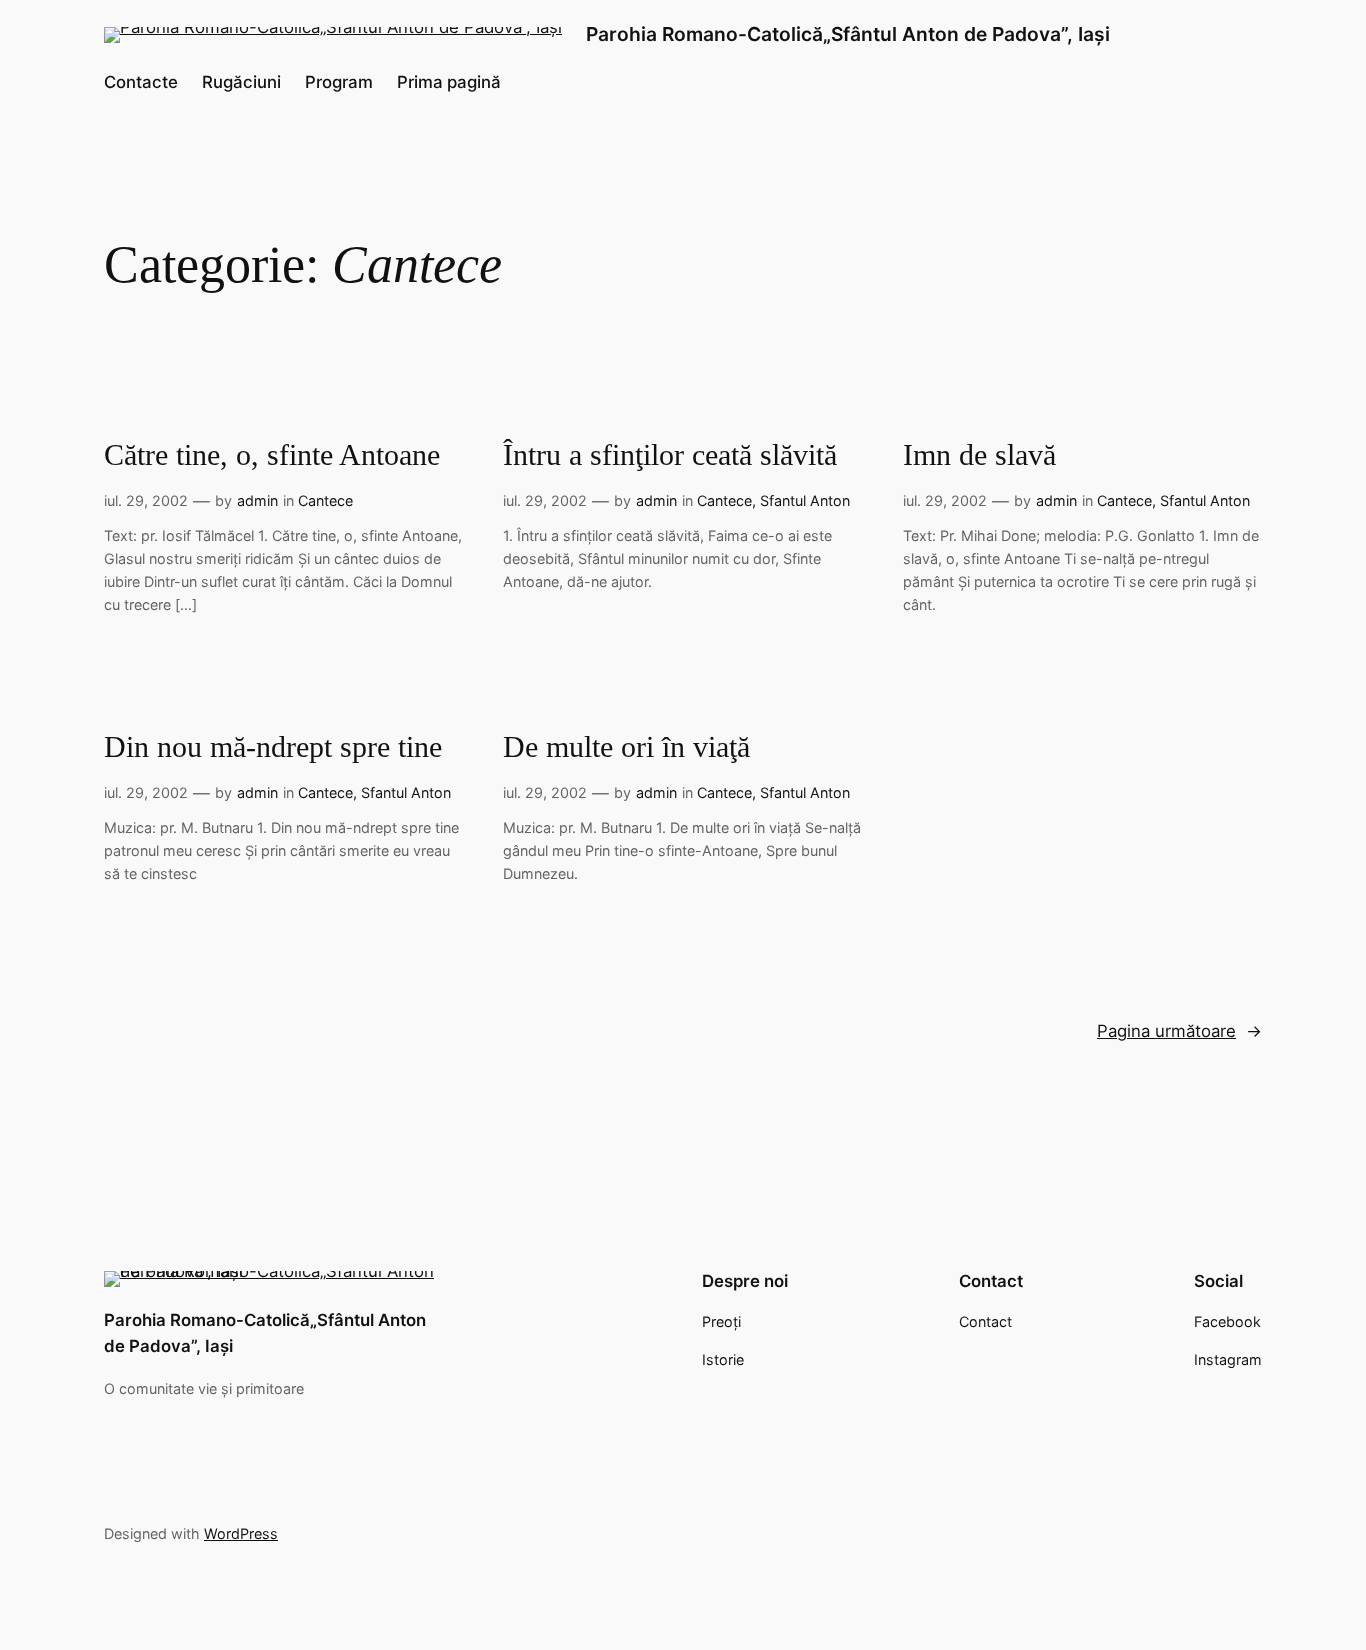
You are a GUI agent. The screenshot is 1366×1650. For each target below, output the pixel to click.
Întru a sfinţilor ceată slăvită (670, 455)
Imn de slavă (979, 455)
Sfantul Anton (805, 500)
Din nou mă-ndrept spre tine (273, 747)
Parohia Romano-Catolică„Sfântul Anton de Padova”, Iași (848, 34)
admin (257, 500)
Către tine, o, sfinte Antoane (272, 455)
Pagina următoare (1179, 1031)
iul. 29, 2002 (146, 500)
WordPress (241, 1533)
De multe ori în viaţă (626, 747)
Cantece (325, 500)
